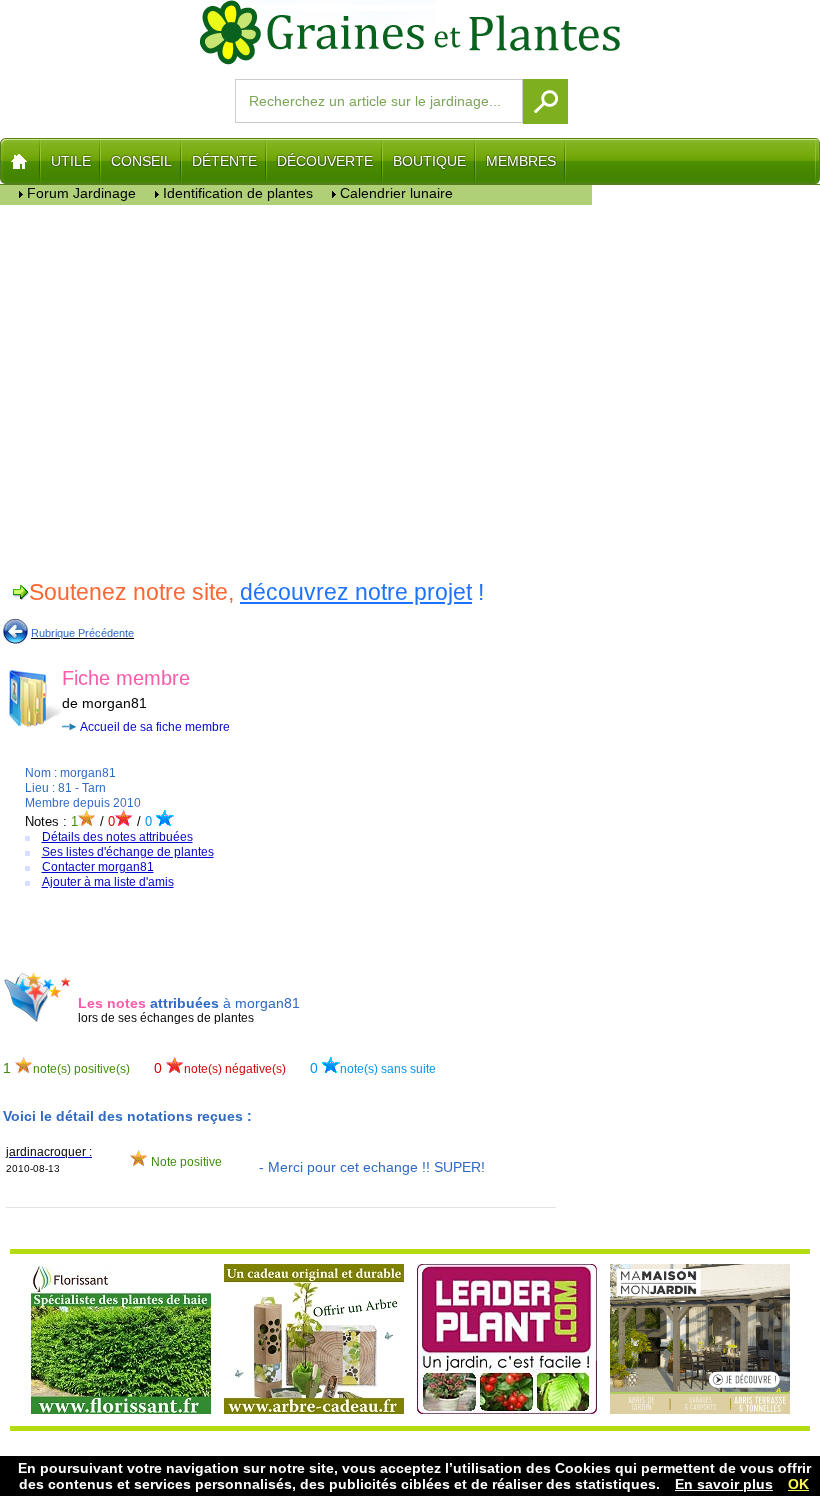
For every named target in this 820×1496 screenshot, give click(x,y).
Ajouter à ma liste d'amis (108, 882)
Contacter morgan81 (98, 867)
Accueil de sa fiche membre (155, 727)
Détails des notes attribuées (117, 837)
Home (20, 161)
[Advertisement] (296, 389)
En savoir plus (724, 1484)
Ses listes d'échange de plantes (128, 852)
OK (798, 1484)
